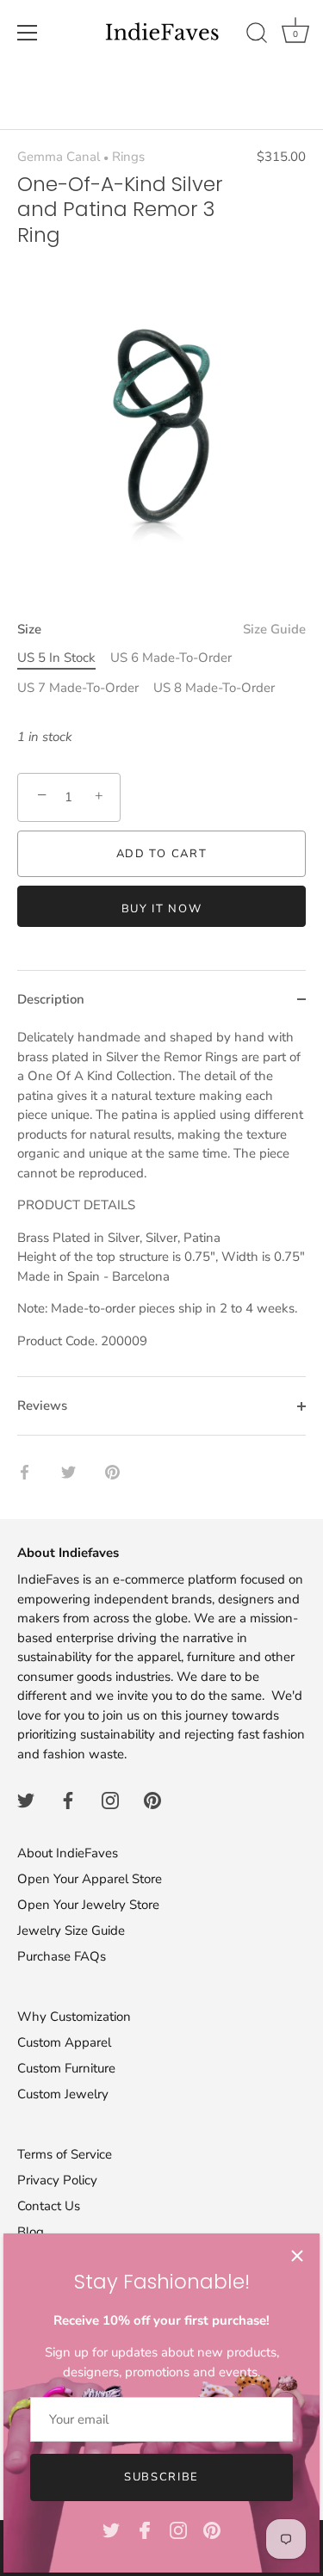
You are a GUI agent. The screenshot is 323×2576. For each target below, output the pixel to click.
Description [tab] (51, 999)
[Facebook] (145, 2530)
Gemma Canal (59, 157)
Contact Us (49, 2206)
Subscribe (161, 2477)
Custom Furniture (66, 2068)
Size (161, 629)
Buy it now (162, 909)
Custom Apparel (64, 2042)
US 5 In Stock (56, 658)
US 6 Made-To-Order (171, 658)
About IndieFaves (68, 1853)
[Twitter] (111, 2530)
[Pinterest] (212, 2530)
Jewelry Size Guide (71, 1930)
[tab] (161, 1202)
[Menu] (28, 33)
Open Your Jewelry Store (88, 1905)
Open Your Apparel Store (90, 1879)
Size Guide (274, 629)
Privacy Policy (57, 2180)
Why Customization (74, 2017)
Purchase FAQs (62, 1956)
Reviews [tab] (42, 1405)
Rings (128, 157)
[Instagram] (178, 2530)
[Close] (297, 2256)
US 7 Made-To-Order (78, 688)
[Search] (257, 35)
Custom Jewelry (63, 2094)
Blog (31, 2232)
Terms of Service (65, 2154)
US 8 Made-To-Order (214, 688)
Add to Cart (162, 854)
